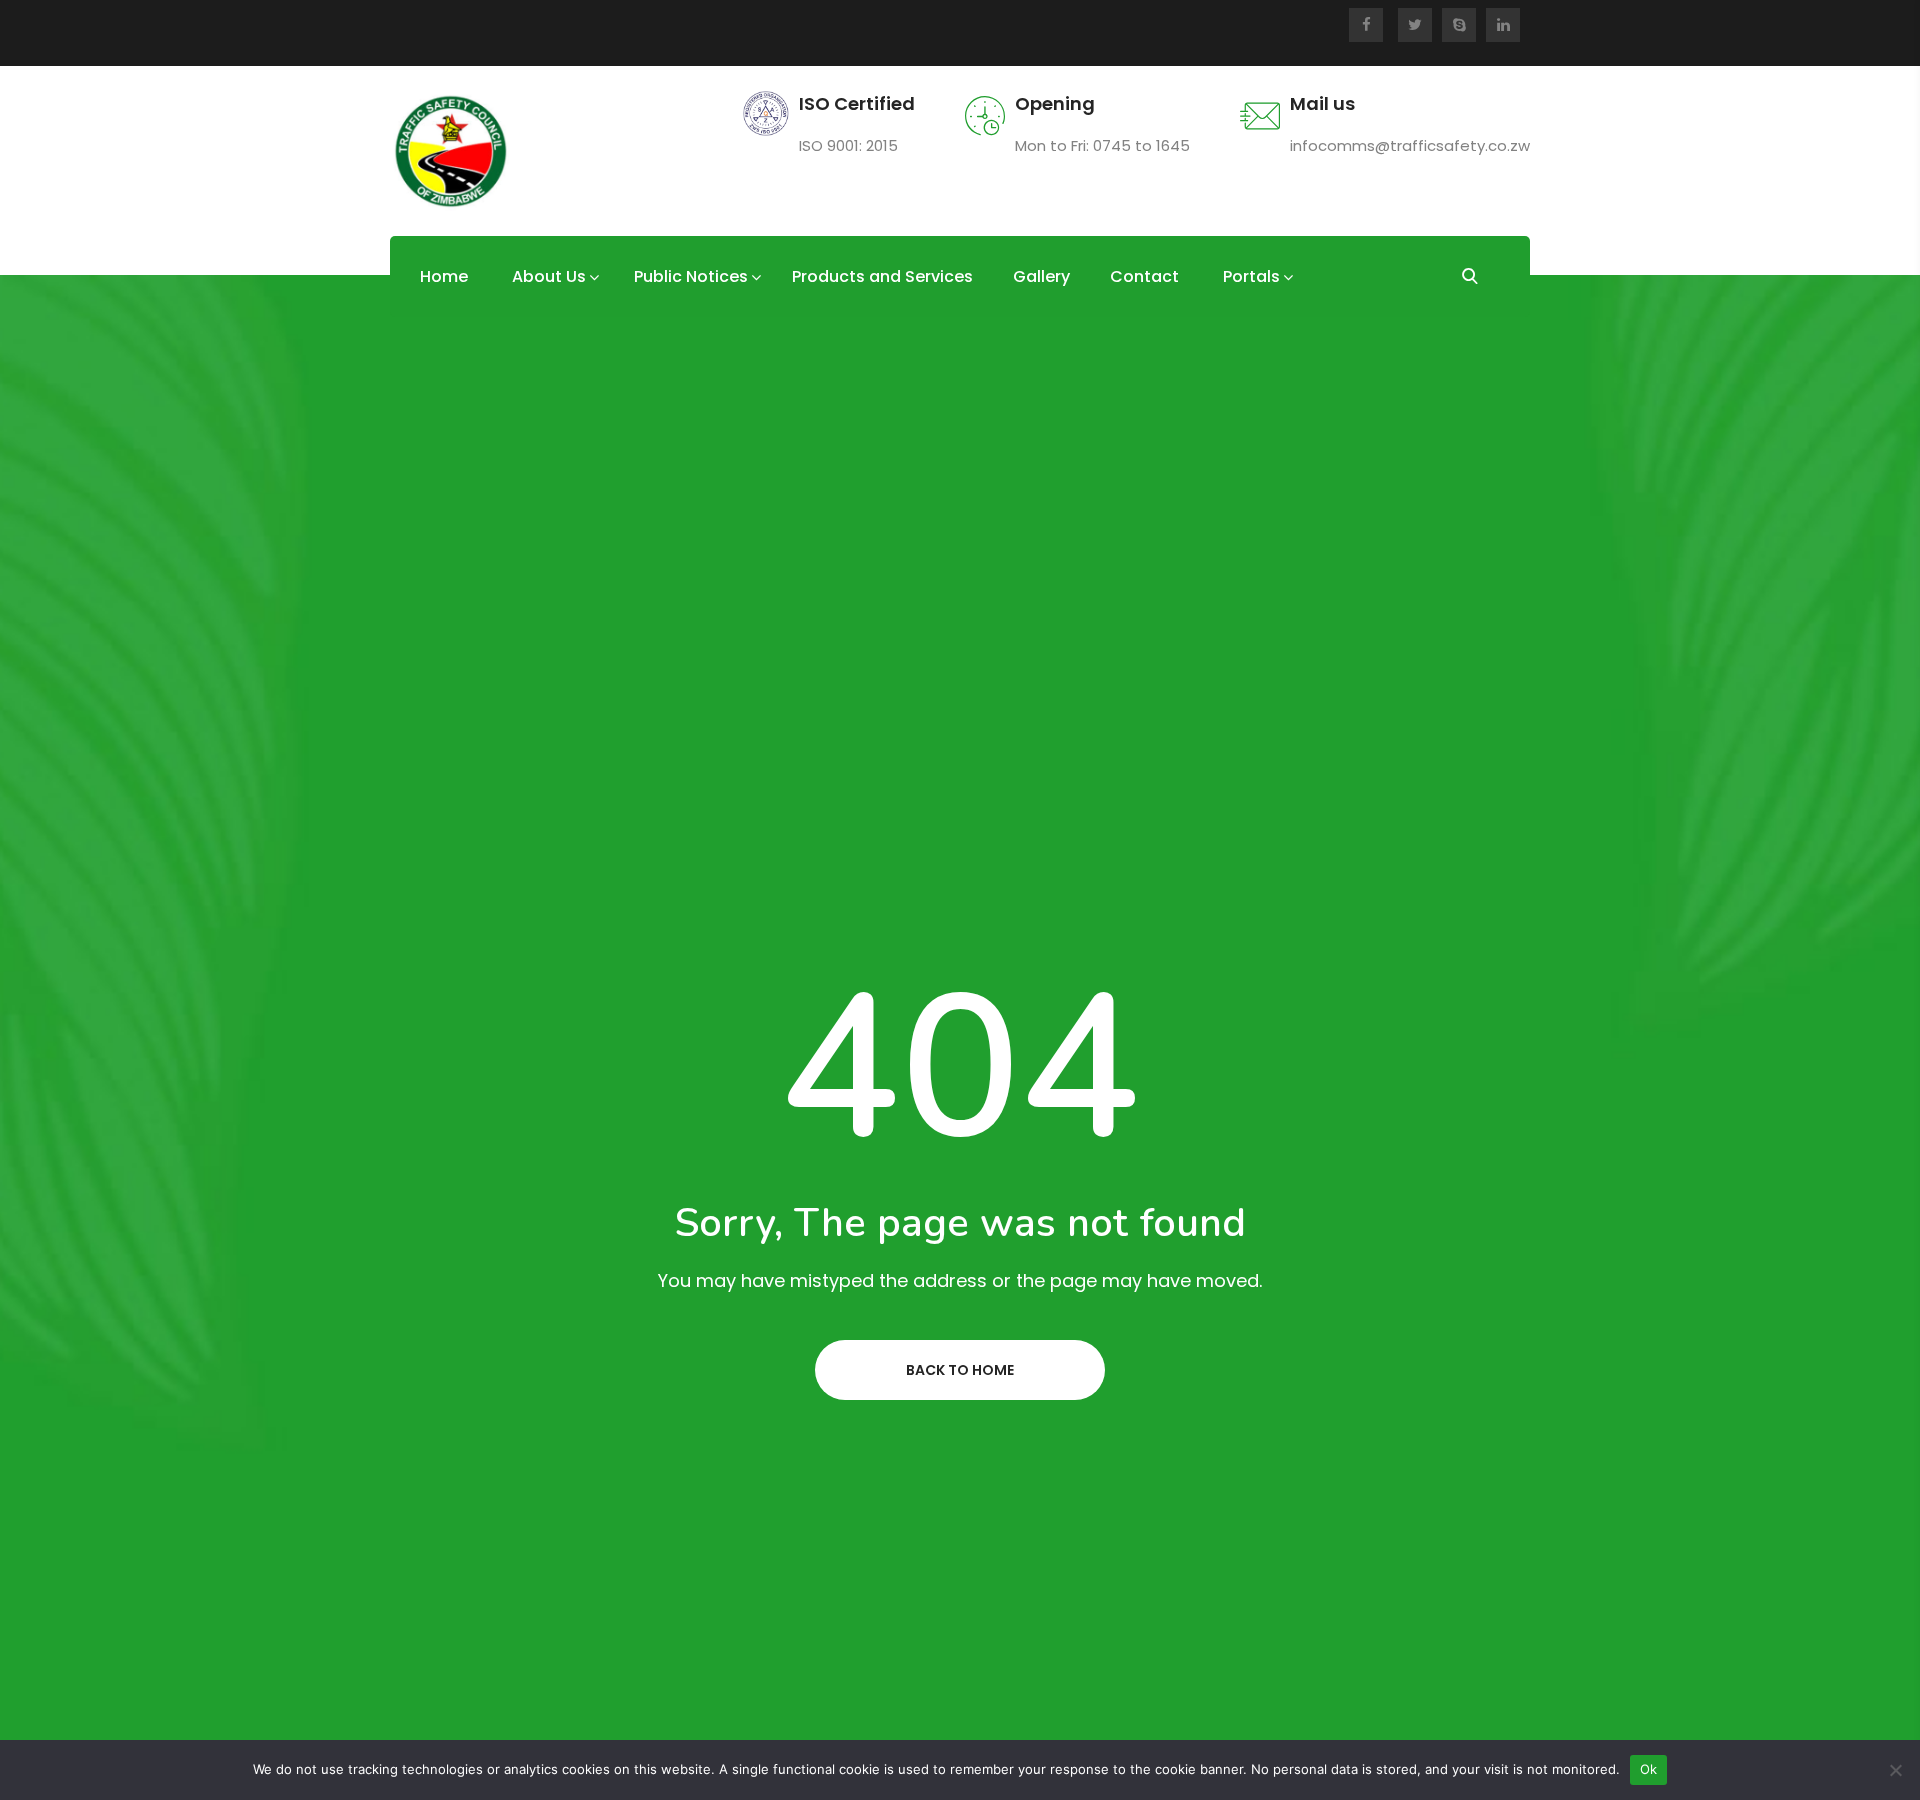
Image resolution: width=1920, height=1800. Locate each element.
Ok (1649, 1769)
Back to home (960, 1370)
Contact (1144, 276)
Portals (1251, 276)
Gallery (1041, 276)
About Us (549, 276)
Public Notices (691, 276)
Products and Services (882, 276)
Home (444, 276)
